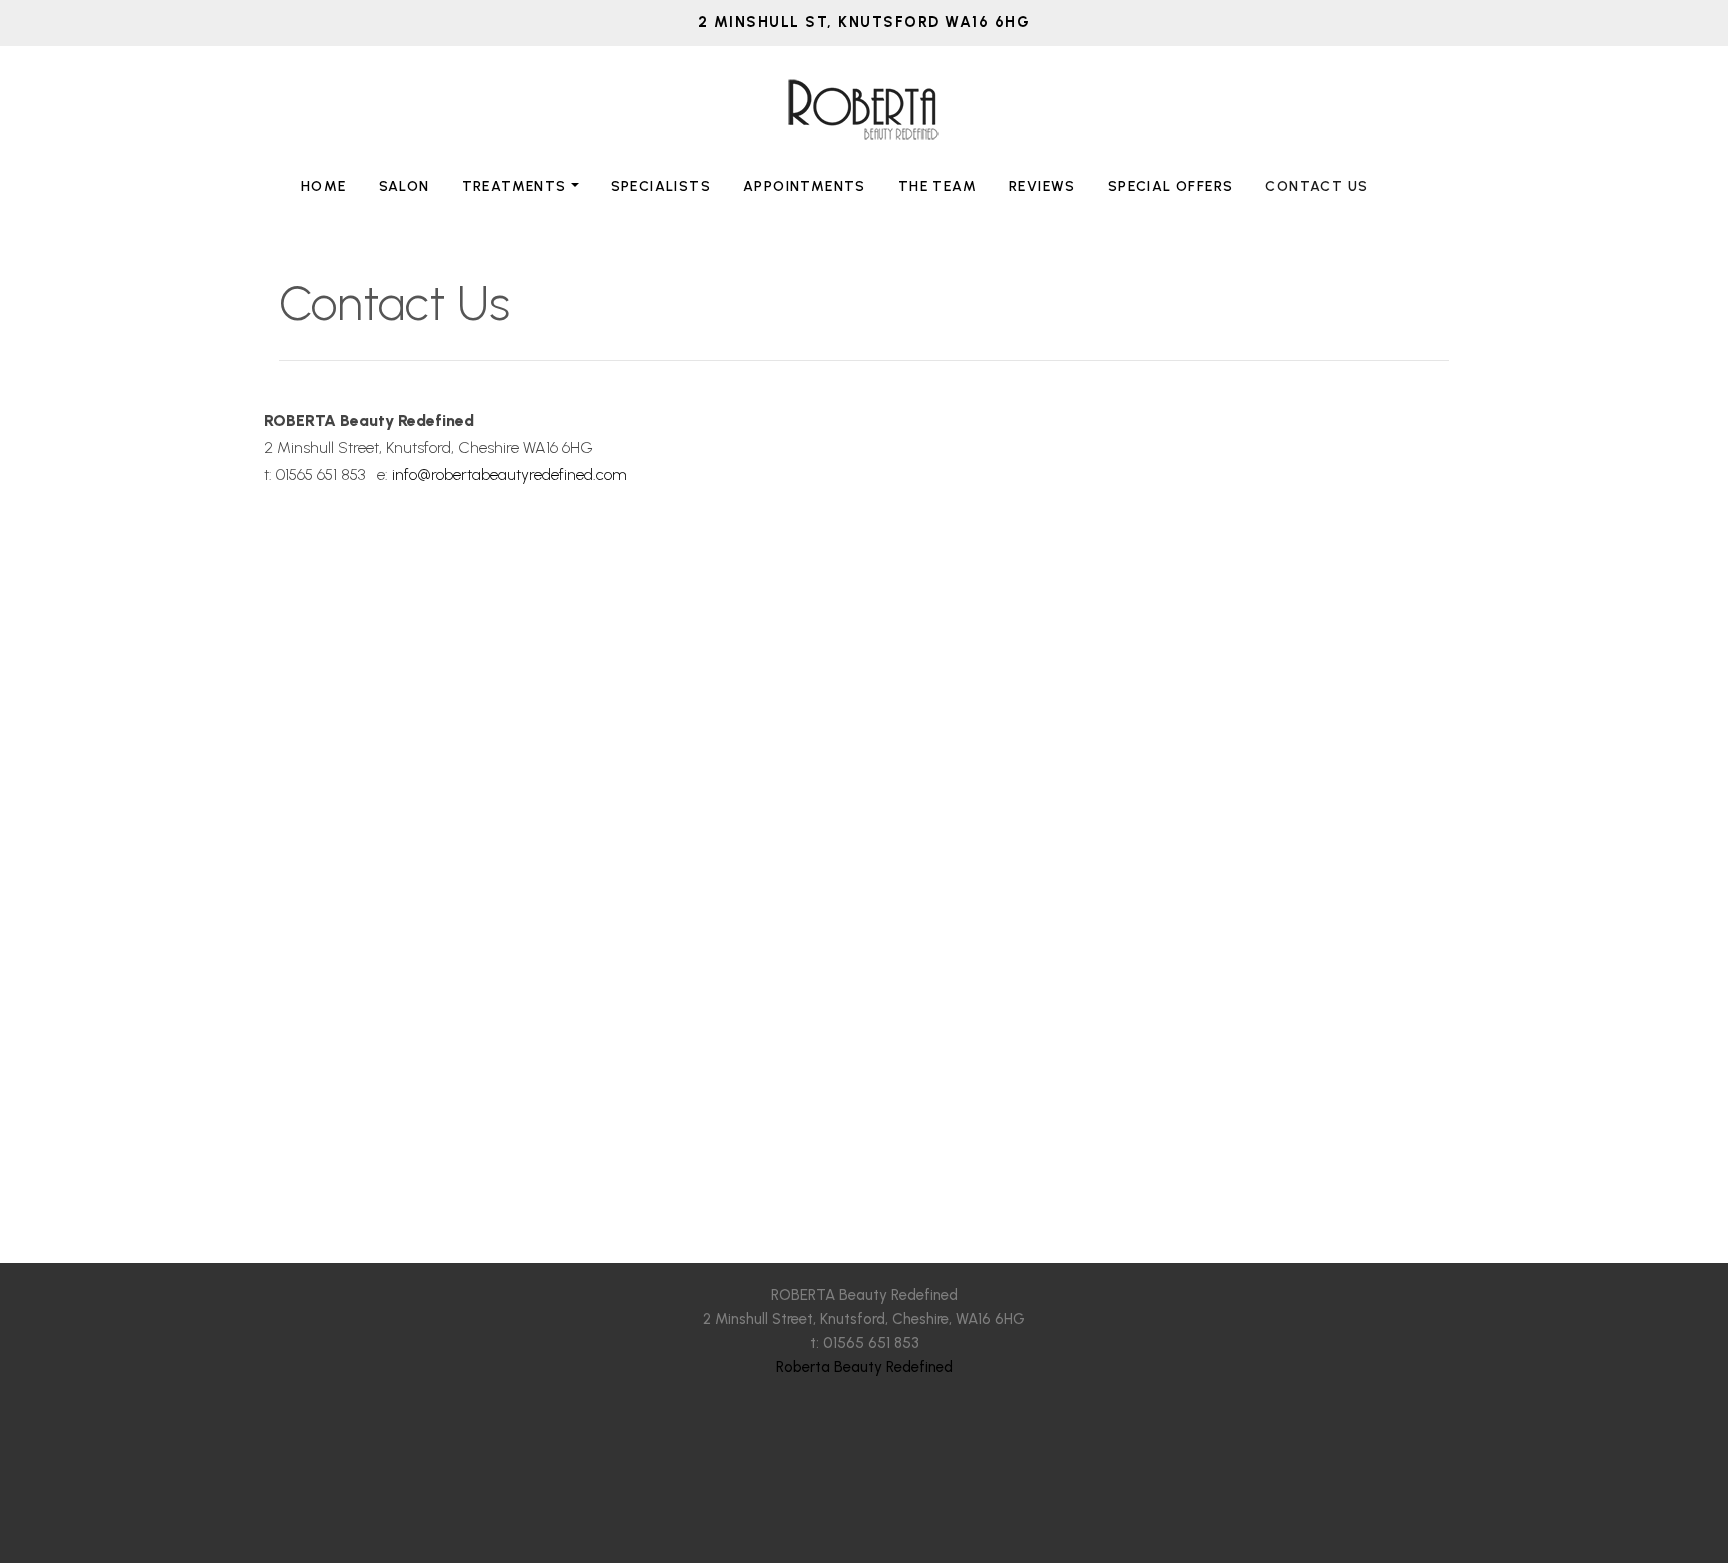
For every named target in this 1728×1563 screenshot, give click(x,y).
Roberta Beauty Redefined (864, 1367)
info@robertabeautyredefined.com (509, 474)
